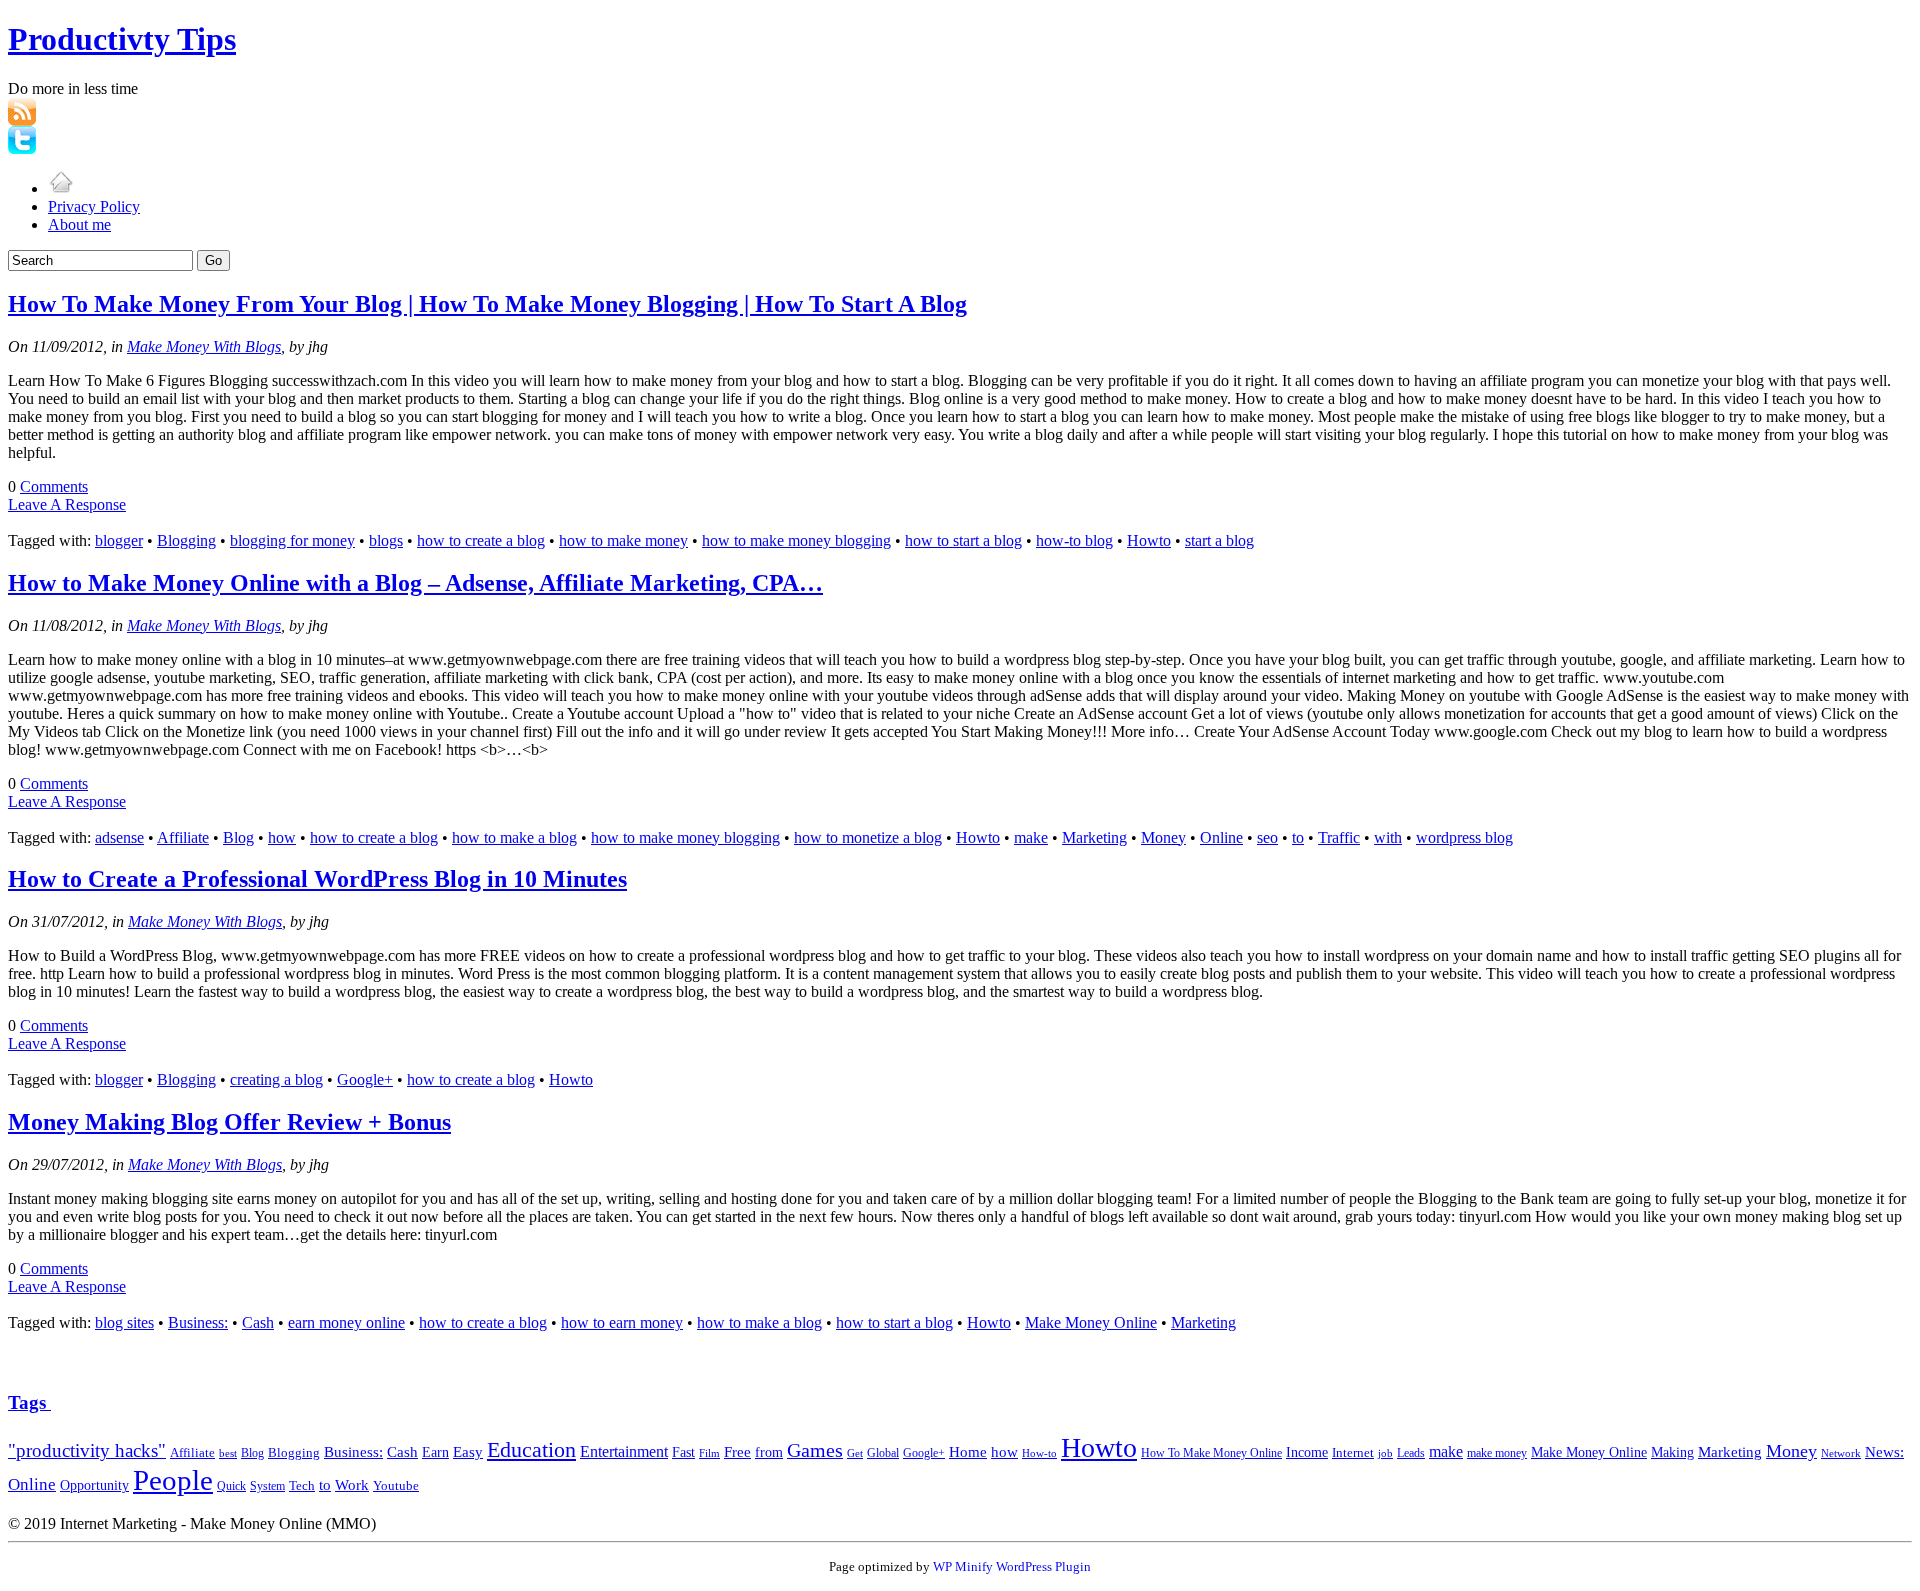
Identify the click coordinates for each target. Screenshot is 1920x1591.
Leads (1411, 1453)
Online (1221, 837)
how (282, 837)
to (1298, 837)
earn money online (346, 1322)
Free (737, 1451)
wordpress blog (1464, 837)
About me (79, 224)
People (173, 1480)
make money (1497, 1453)
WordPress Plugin (1043, 1566)
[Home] (61, 188)
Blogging (186, 540)
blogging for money (292, 540)
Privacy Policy (94, 206)
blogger (119, 540)
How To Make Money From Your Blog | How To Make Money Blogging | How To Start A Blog (487, 304)
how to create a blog (481, 540)
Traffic (1339, 837)
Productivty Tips (122, 39)
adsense (119, 837)
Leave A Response (67, 504)
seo (1267, 837)
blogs (386, 540)
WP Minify (963, 1566)
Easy (468, 1451)
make (1031, 837)
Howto (1149, 540)
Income (1307, 1452)
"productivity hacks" (87, 1450)
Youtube (396, 1486)
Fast (683, 1452)
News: (1884, 1452)
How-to (1039, 1453)
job (1385, 1453)
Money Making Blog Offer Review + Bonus (229, 1122)
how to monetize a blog (868, 837)
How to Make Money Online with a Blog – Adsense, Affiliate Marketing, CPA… (415, 583)
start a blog (1219, 540)
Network (1841, 1453)
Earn (435, 1452)
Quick (231, 1486)
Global (883, 1453)
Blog (238, 837)
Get (855, 1453)
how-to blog (1074, 540)
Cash (258, 1322)
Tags (29, 1402)
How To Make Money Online (1211, 1453)
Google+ (365, 1079)
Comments (54, 486)
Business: (198, 1322)
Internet (1353, 1453)
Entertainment (624, 1451)
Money (1163, 837)
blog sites (124, 1322)
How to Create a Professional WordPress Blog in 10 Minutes (317, 879)
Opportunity (94, 1485)
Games (815, 1450)
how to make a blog (514, 837)
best (228, 1453)
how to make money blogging (796, 540)
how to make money (623, 540)
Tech (302, 1486)
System (267, 1486)
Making (1672, 1452)
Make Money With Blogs (204, 346)
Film (709, 1453)
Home (968, 1452)
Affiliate (183, 837)
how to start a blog (963, 540)
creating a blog (276, 1079)
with (1388, 837)
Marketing (1094, 837)
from (769, 1452)
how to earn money (622, 1322)
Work (352, 1485)
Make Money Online (1091, 1322)
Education (531, 1449)
